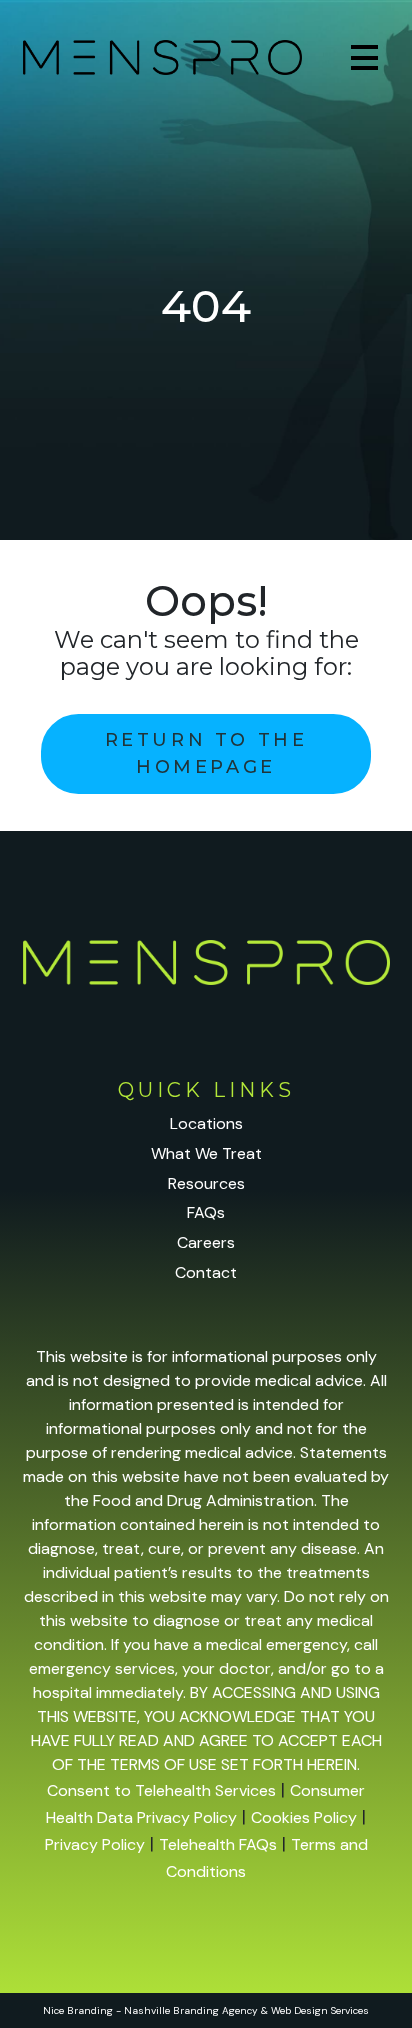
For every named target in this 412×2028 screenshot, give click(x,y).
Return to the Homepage (206, 753)
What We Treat (206, 1153)
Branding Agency (215, 2010)
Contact (206, 1272)
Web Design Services (320, 2010)
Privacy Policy (95, 1844)
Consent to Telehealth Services (161, 1790)
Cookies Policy (304, 1817)
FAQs (206, 1212)
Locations (206, 1123)
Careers (206, 1242)
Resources (206, 1183)
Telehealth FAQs (218, 1844)
